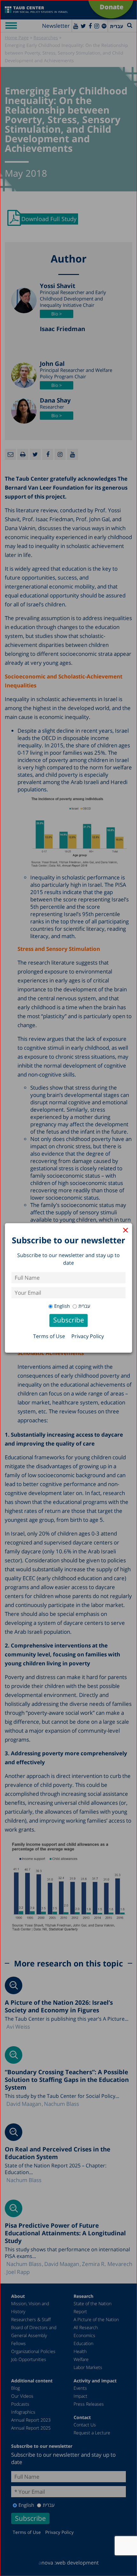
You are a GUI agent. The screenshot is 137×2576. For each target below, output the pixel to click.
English (62, 1306)
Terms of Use (49, 1336)
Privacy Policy (88, 1336)
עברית (84, 1306)
